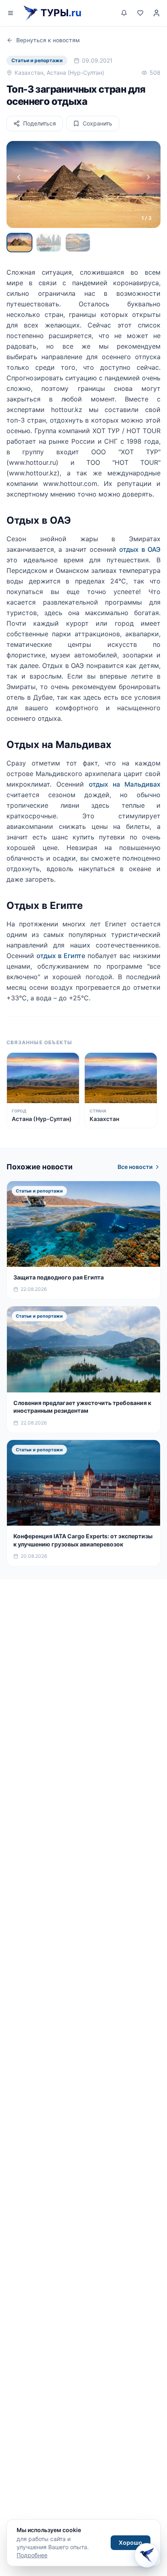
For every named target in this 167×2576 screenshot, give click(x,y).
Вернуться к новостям (48, 40)
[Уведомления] (124, 13)
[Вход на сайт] (156, 13)
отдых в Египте (61, 956)
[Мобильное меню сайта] (11, 13)
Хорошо (131, 2542)
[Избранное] (140, 13)
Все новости (135, 1167)
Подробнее (32, 2555)
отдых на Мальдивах (125, 784)
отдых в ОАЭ (140, 549)
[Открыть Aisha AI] (147, 2554)
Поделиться (40, 123)
